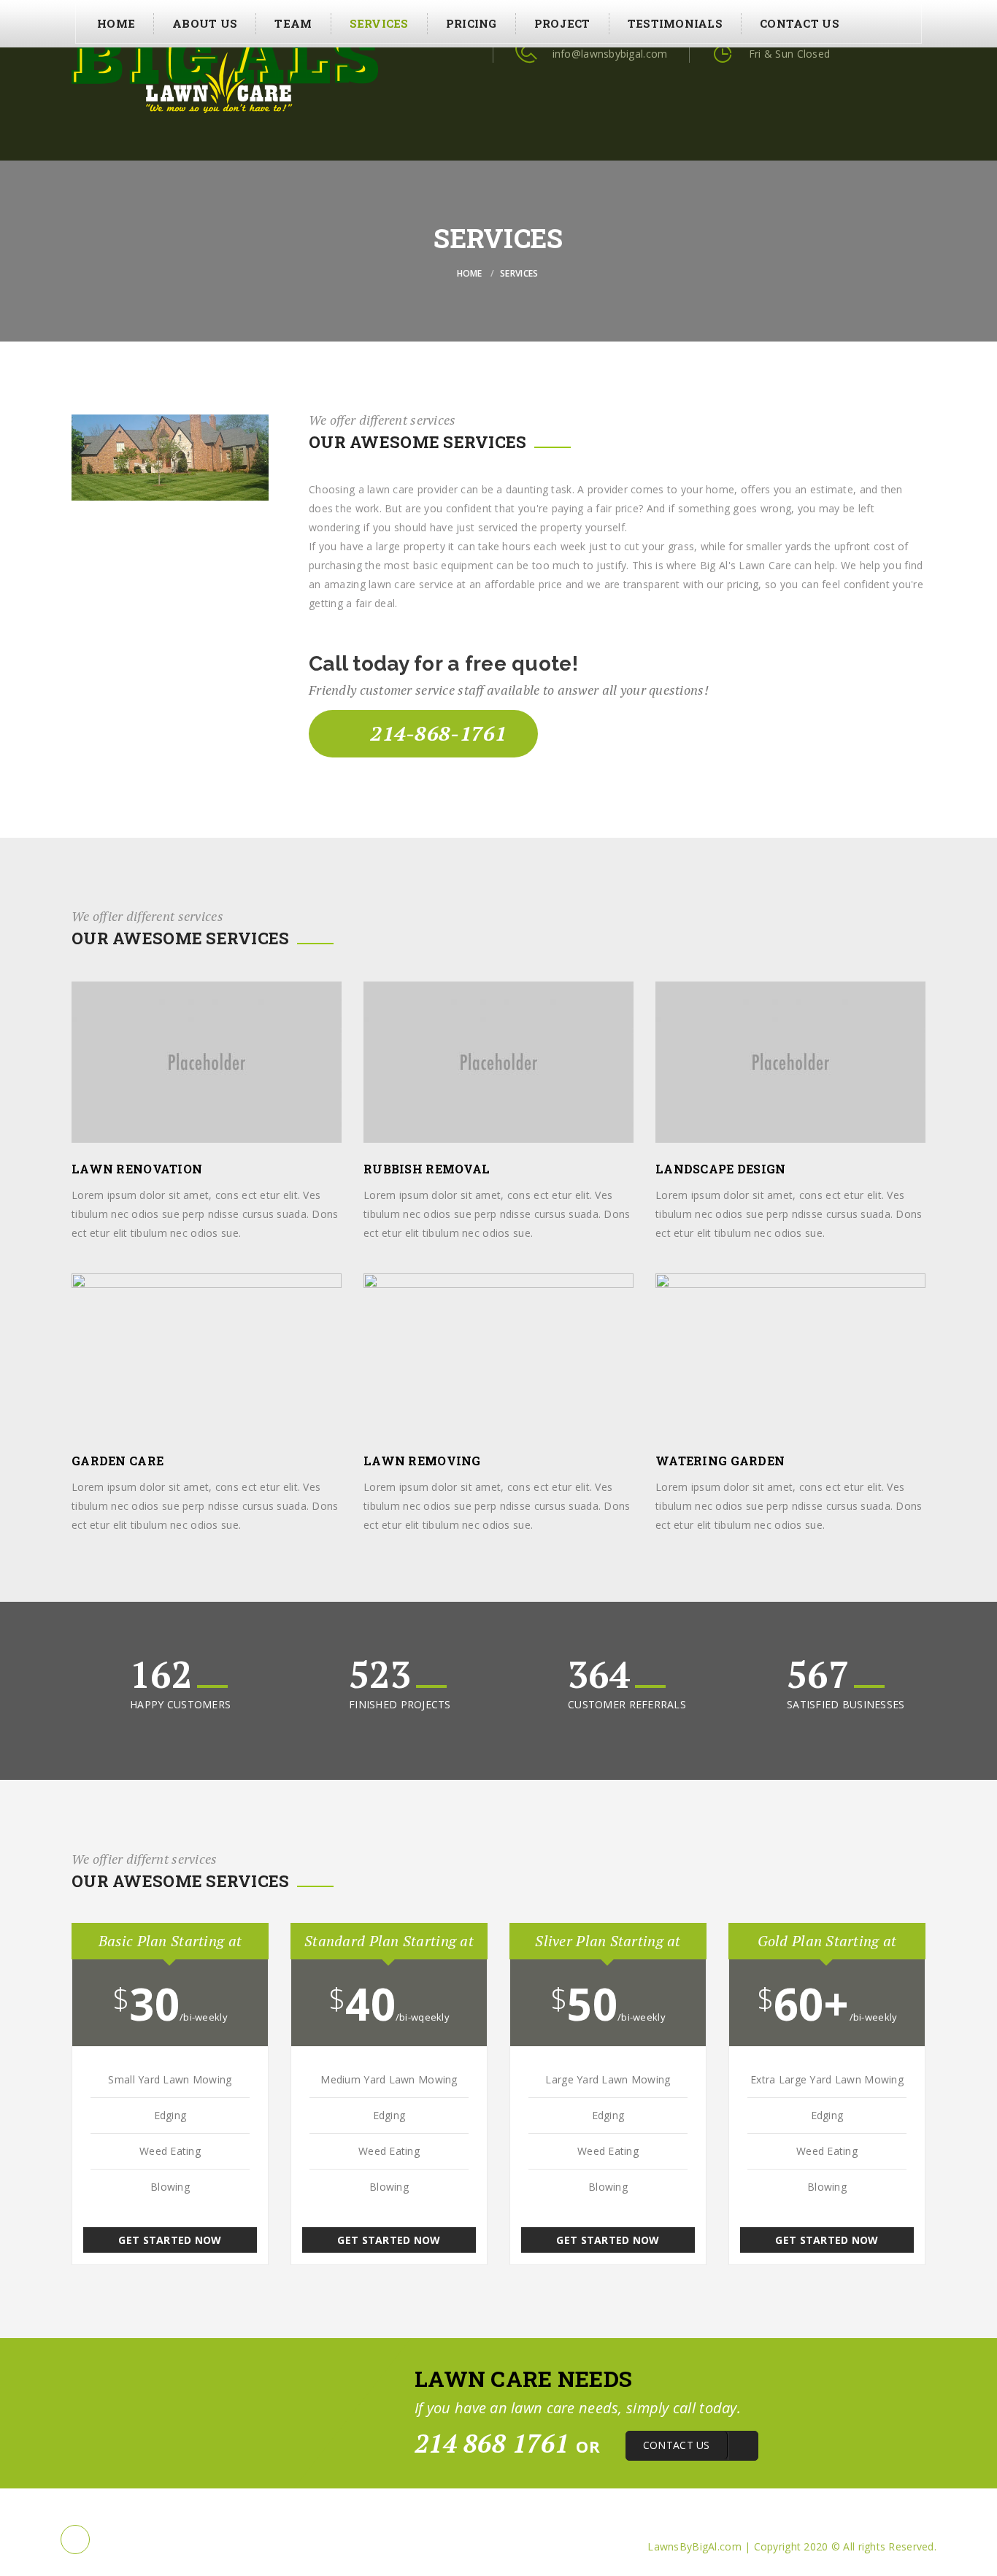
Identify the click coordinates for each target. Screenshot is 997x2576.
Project (562, 23)
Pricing (471, 23)
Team (293, 23)
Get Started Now (170, 2240)
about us (205, 23)
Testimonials (675, 23)
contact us (800, 23)
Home (116, 23)
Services (379, 23)
